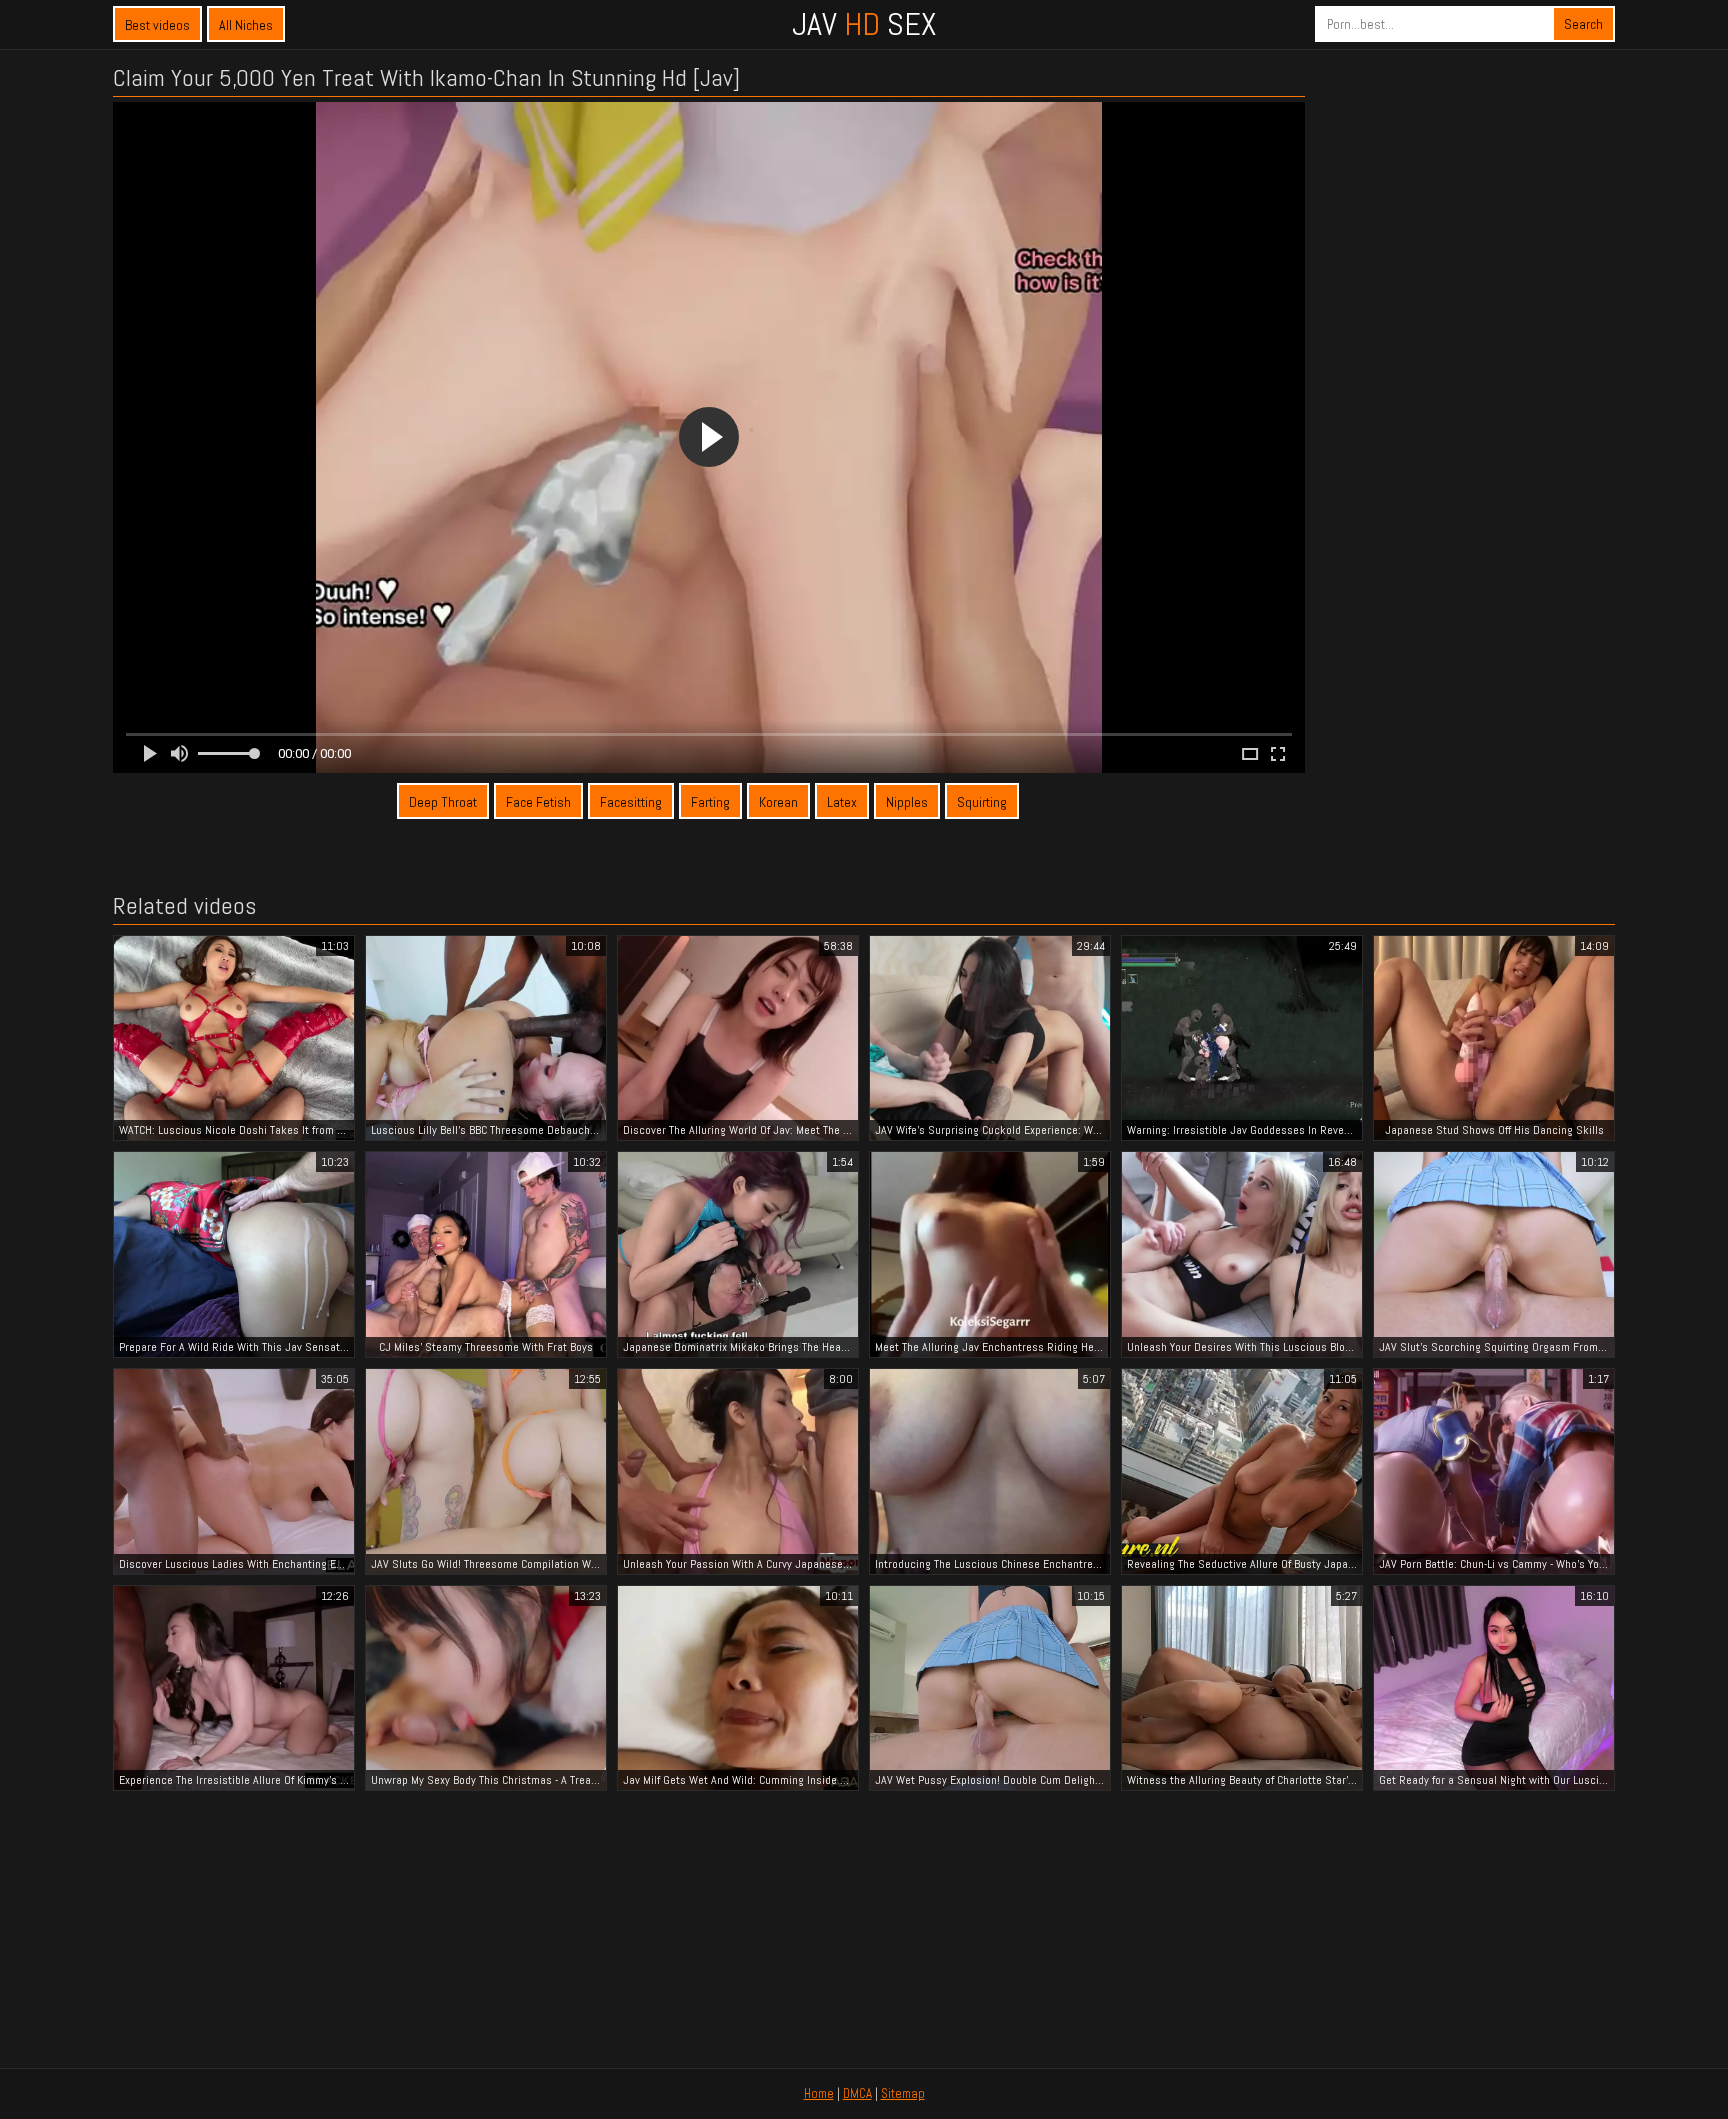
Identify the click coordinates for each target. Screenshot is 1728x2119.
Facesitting (631, 802)
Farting (710, 802)
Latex (842, 802)
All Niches (246, 25)
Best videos (157, 25)
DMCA (857, 2093)
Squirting (982, 802)
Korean (778, 802)
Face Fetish (538, 802)
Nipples (907, 802)
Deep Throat (443, 802)
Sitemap (903, 2093)
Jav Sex (864, 24)
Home (819, 2093)
